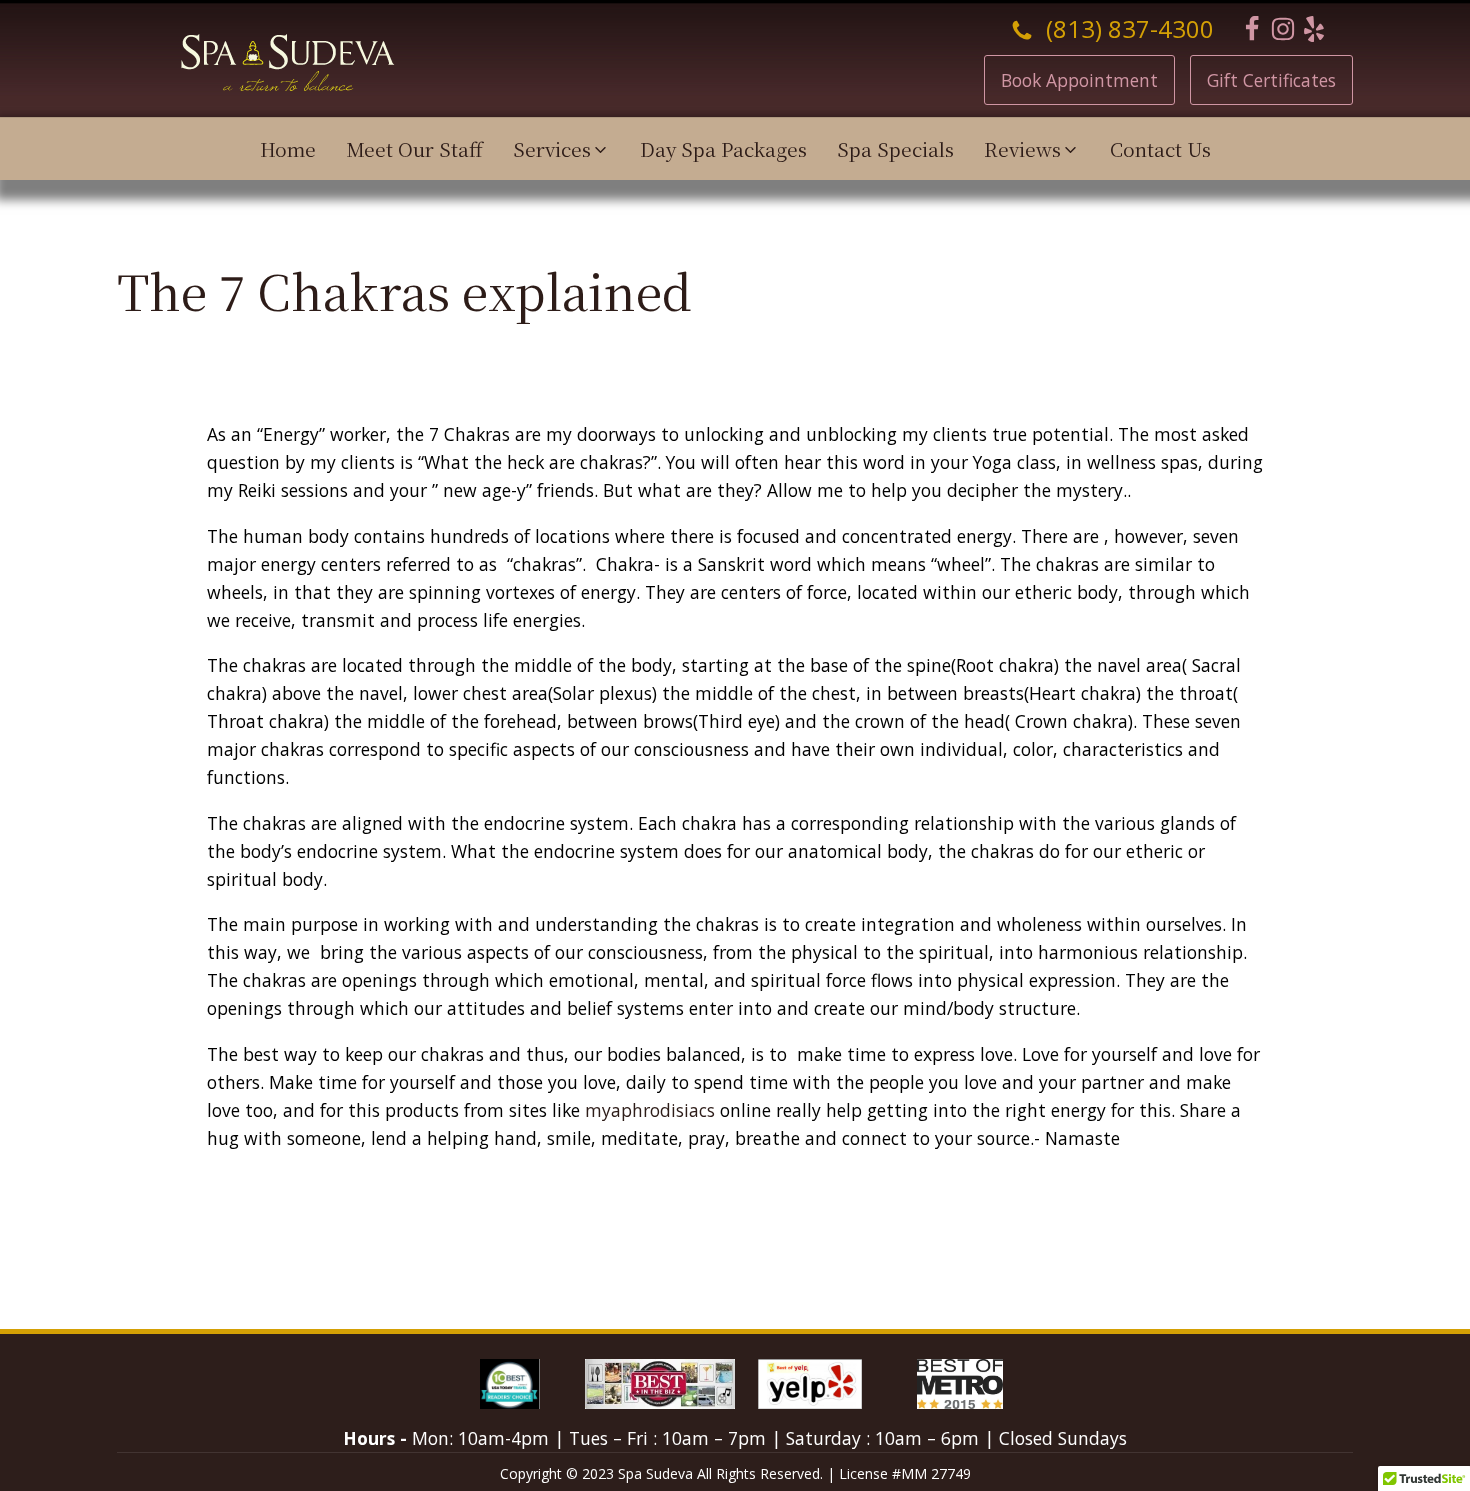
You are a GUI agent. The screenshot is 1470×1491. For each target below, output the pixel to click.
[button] (561, 149)
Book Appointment (1079, 80)
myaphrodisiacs (650, 1110)
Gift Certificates (1271, 80)
